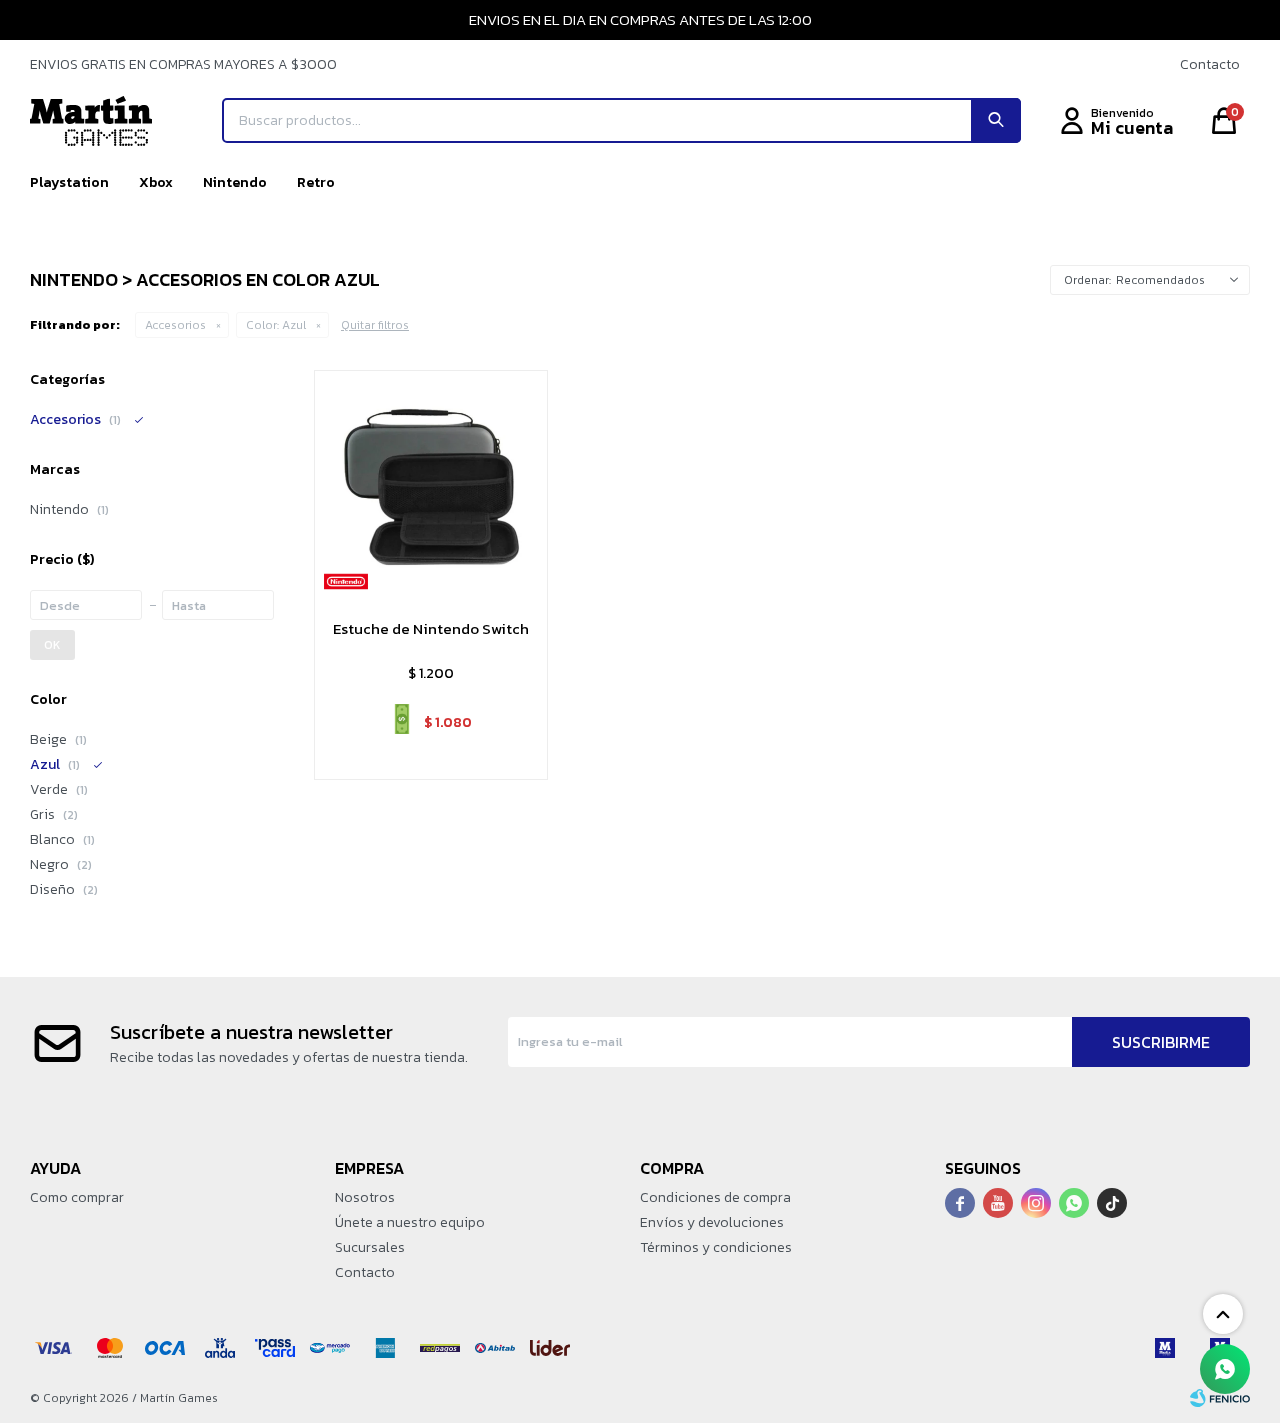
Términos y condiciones (716, 1247)
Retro (316, 182)
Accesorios (175, 325)
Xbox (156, 182)
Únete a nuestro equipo (410, 1222)
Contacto (1210, 64)
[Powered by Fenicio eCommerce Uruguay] (1220, 1398)
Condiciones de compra (715, 1197)
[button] (996, 120)
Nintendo (235, 182)
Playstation (69, 182)
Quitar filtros (375, 325)
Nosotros (365, 1197)
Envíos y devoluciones (712, 1222)
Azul (276, 325)
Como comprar (77, 1197)
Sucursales (370, 1247)
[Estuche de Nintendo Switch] (431, 487)
